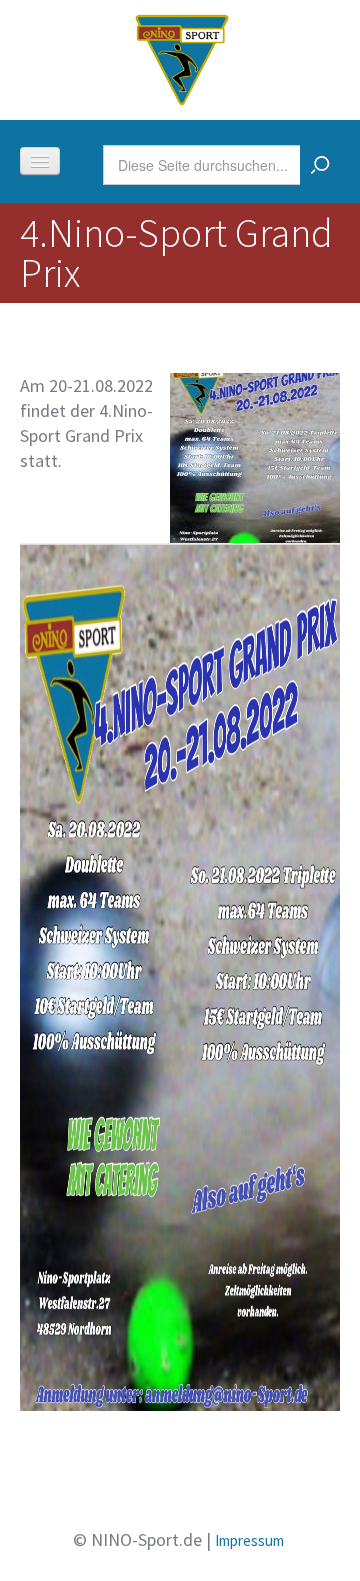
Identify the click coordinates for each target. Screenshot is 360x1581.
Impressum (249, 1540)
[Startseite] (182, 57)
